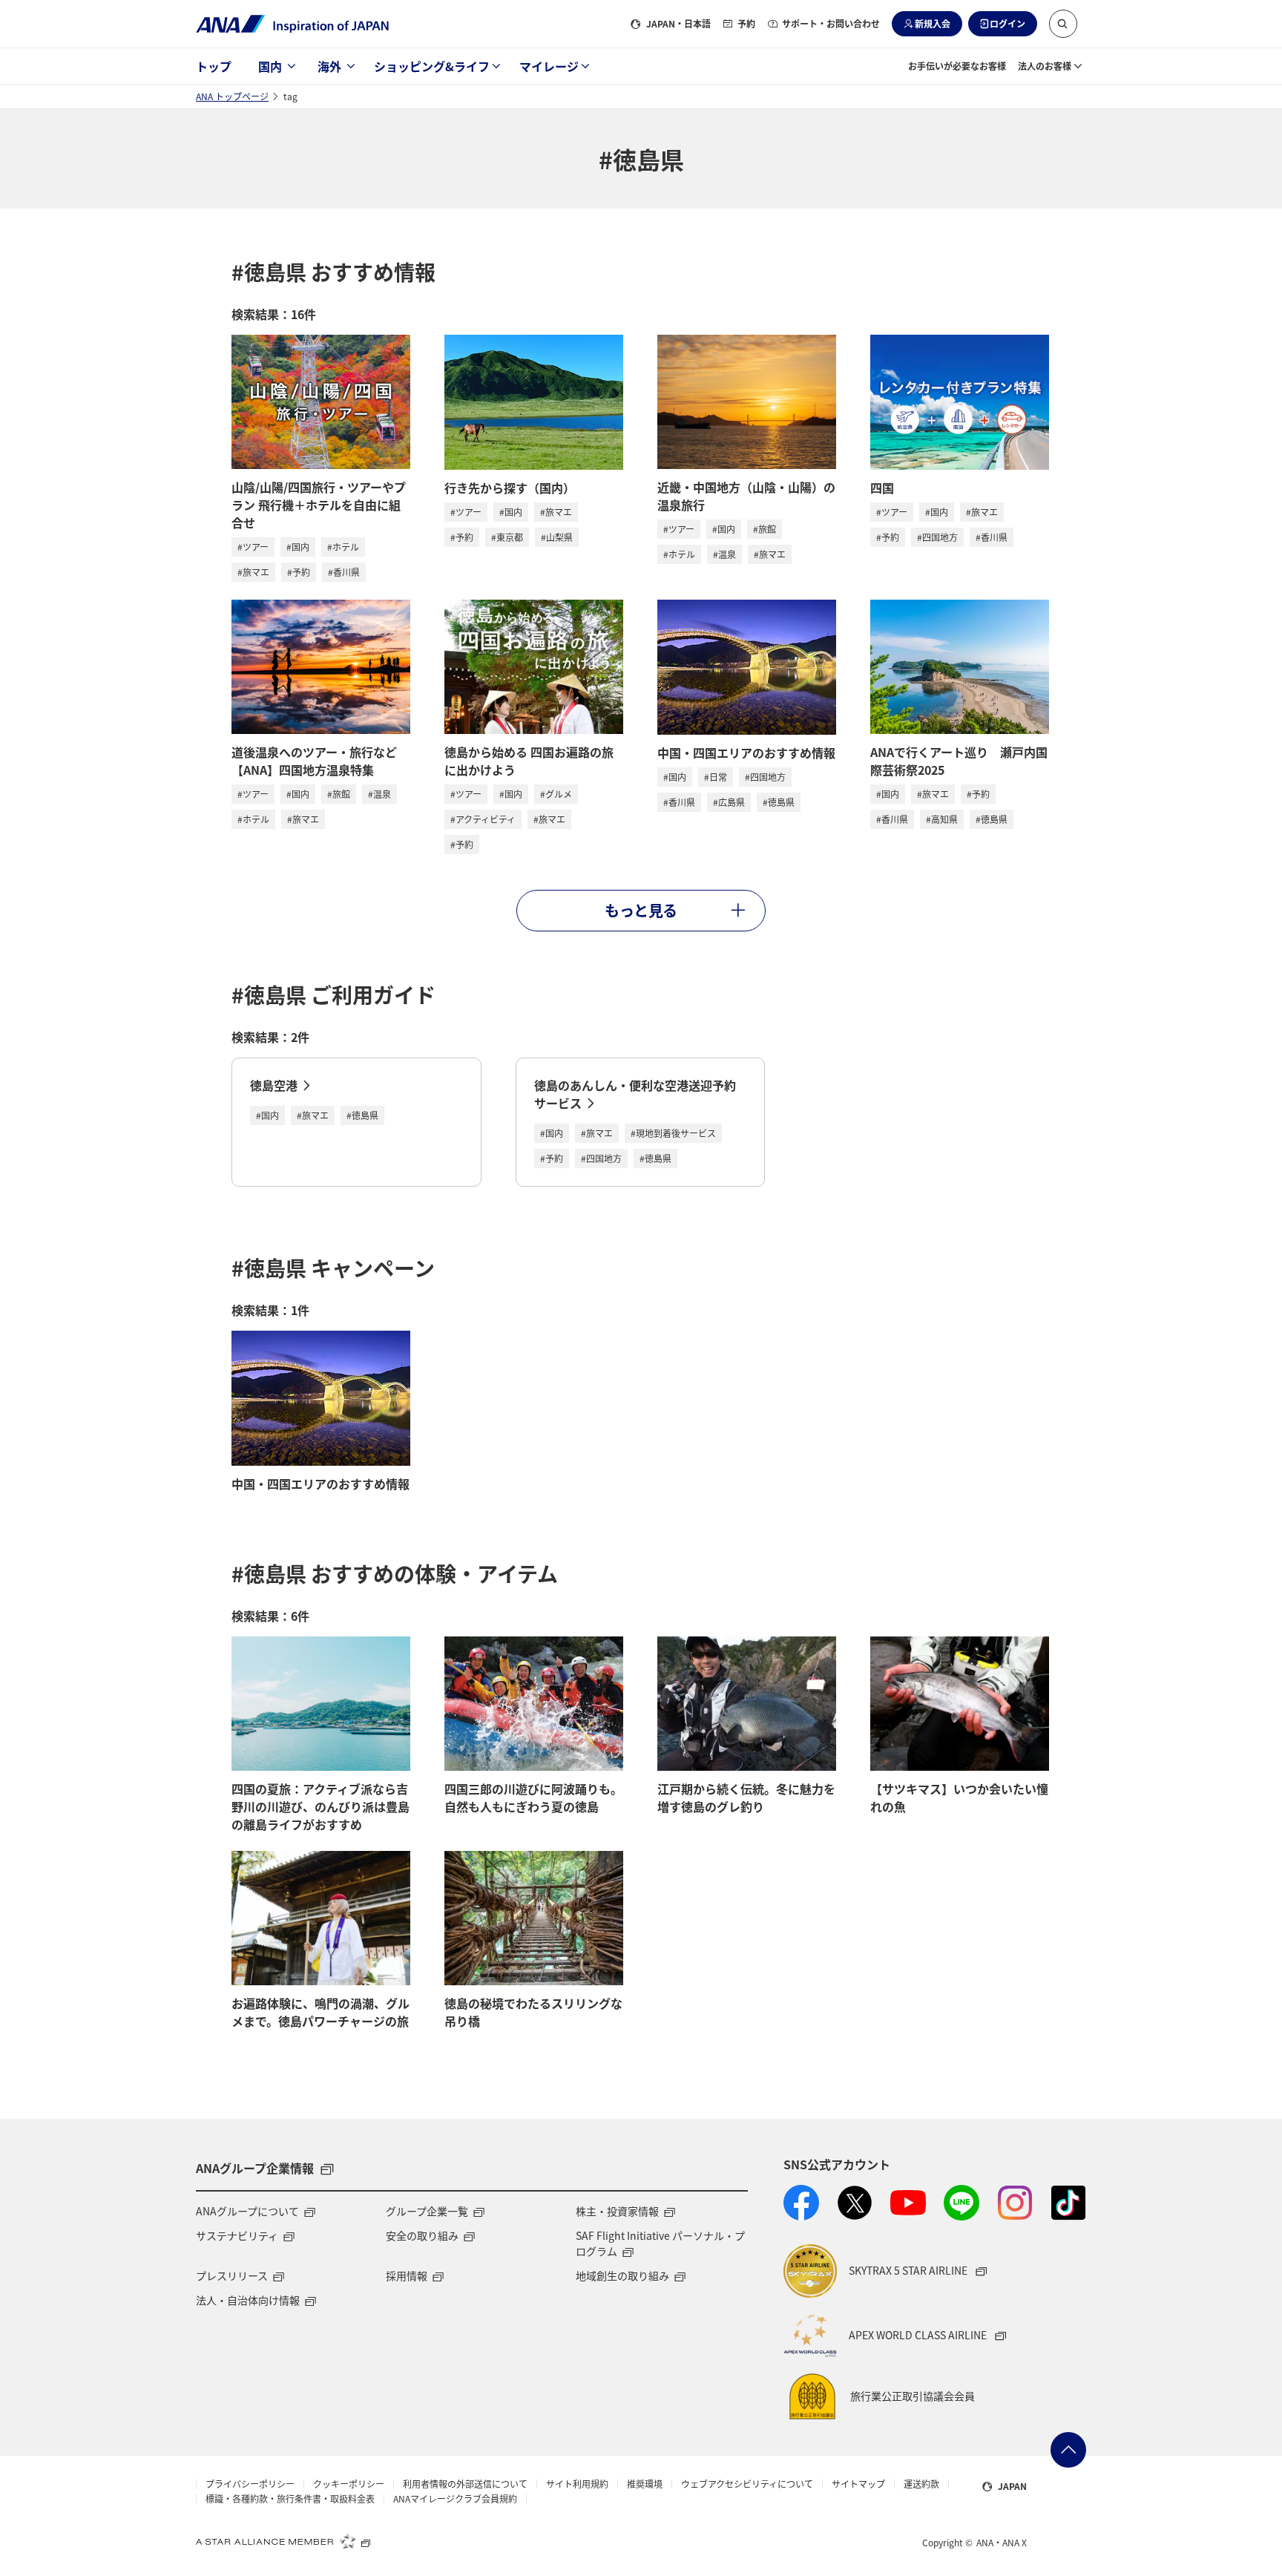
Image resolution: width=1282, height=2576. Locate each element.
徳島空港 (274, 1085)
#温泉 (724, 554)
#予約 (299, 572)
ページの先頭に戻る (1068, 2450)
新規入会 (933, 23)
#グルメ (556, 794)
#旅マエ (253, 572)
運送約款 (921, 2484)
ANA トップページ (232, 96)
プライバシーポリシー (250, 2484)
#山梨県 (557, 537)
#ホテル (343, 547)
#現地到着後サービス (673, 1133)
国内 (270, 66)
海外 (329, 66)
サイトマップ (858, 2484)
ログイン (1007, 23)
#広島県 (729, 802)
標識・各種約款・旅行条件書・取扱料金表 (290, 2499)
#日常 (716, 777)
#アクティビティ (483, 819)
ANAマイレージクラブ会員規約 (455, 2499)
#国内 (298, 547)
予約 (746, 23)
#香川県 (344, 572)
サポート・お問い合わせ (831, 23)
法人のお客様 (1045, 66)
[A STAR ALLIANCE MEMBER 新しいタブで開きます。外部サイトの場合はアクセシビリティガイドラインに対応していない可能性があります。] (283, 2541)
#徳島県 (779, 802)
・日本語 (678, 23)
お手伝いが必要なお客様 (957, 66)
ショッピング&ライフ (432, 66)
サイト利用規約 (577, 2484)
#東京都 (507, 537)
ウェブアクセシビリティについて (747, 2484)
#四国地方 (937, 537)
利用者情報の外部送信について (465, 2484)
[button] (1063, 24)
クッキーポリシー (349, 2484)
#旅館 (765, 529)
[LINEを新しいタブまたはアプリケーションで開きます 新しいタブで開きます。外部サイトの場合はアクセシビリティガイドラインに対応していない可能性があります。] (961, 2203)
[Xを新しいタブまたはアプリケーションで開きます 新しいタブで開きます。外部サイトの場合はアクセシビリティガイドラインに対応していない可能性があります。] (855, 2203)
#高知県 (942, 819)
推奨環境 (645, 2484)
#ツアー (253, 547)
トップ (214, 66)
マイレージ (549, 66)
